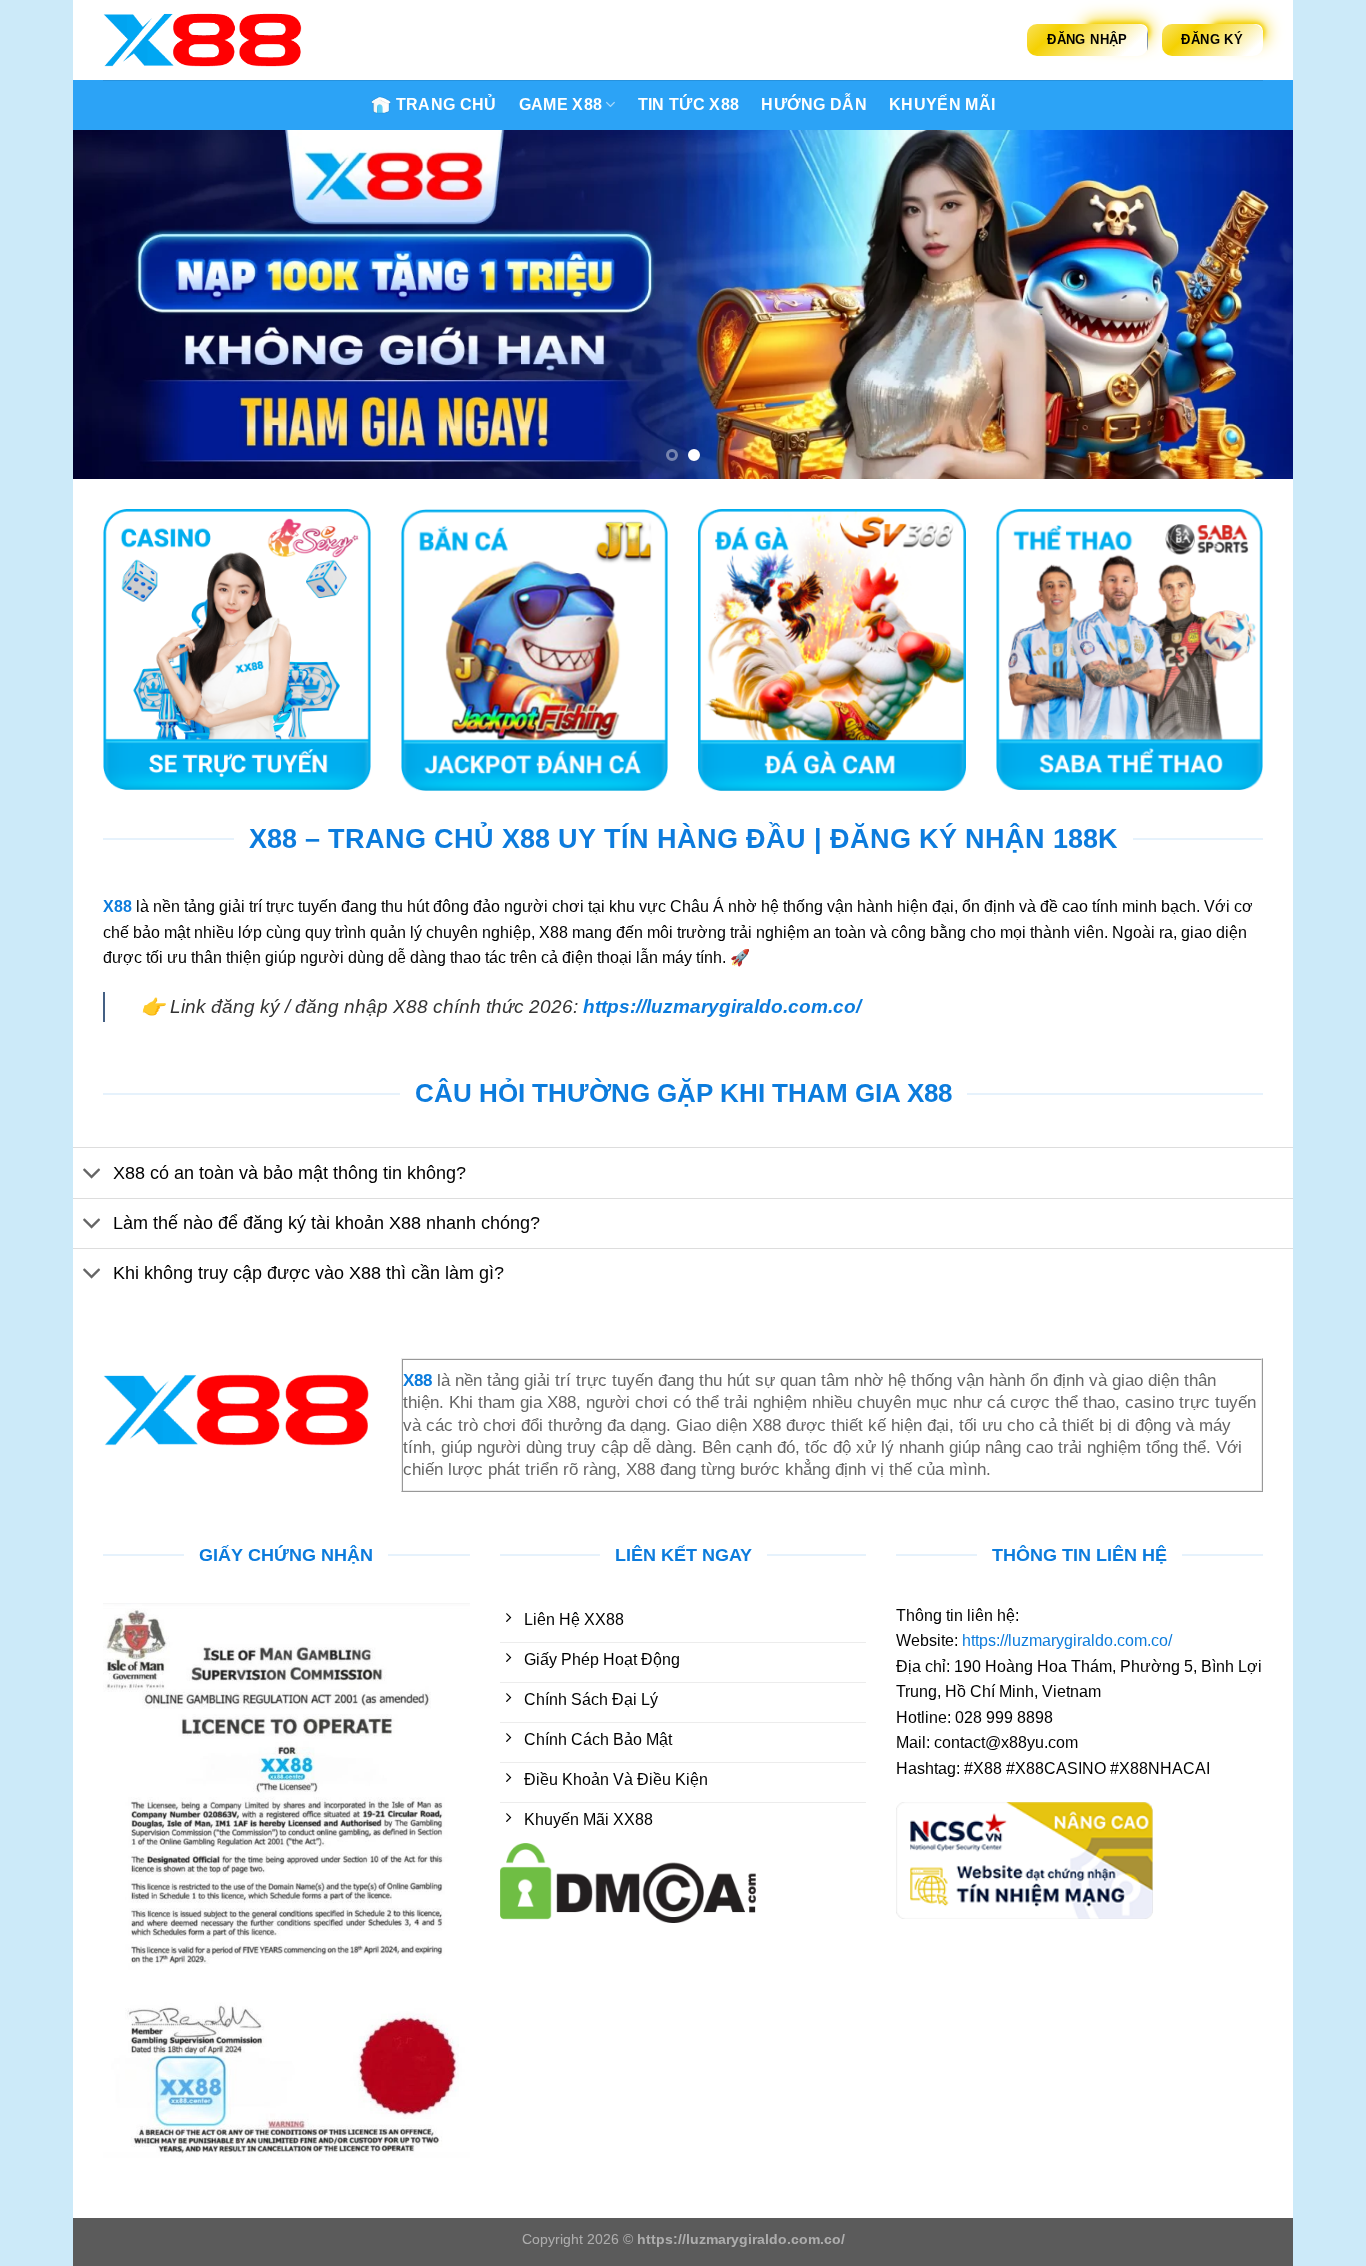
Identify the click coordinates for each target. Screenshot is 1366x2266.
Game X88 (561, 104)
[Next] (1243, 305)
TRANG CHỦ (446, 104)
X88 (117, 906)
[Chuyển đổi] (92, 1174)
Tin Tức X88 (689, 104)
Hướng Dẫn (814, 104)
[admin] (203, 40)
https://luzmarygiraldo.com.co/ (722, 1006)
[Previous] (123, 305)
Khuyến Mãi (942, 104)
